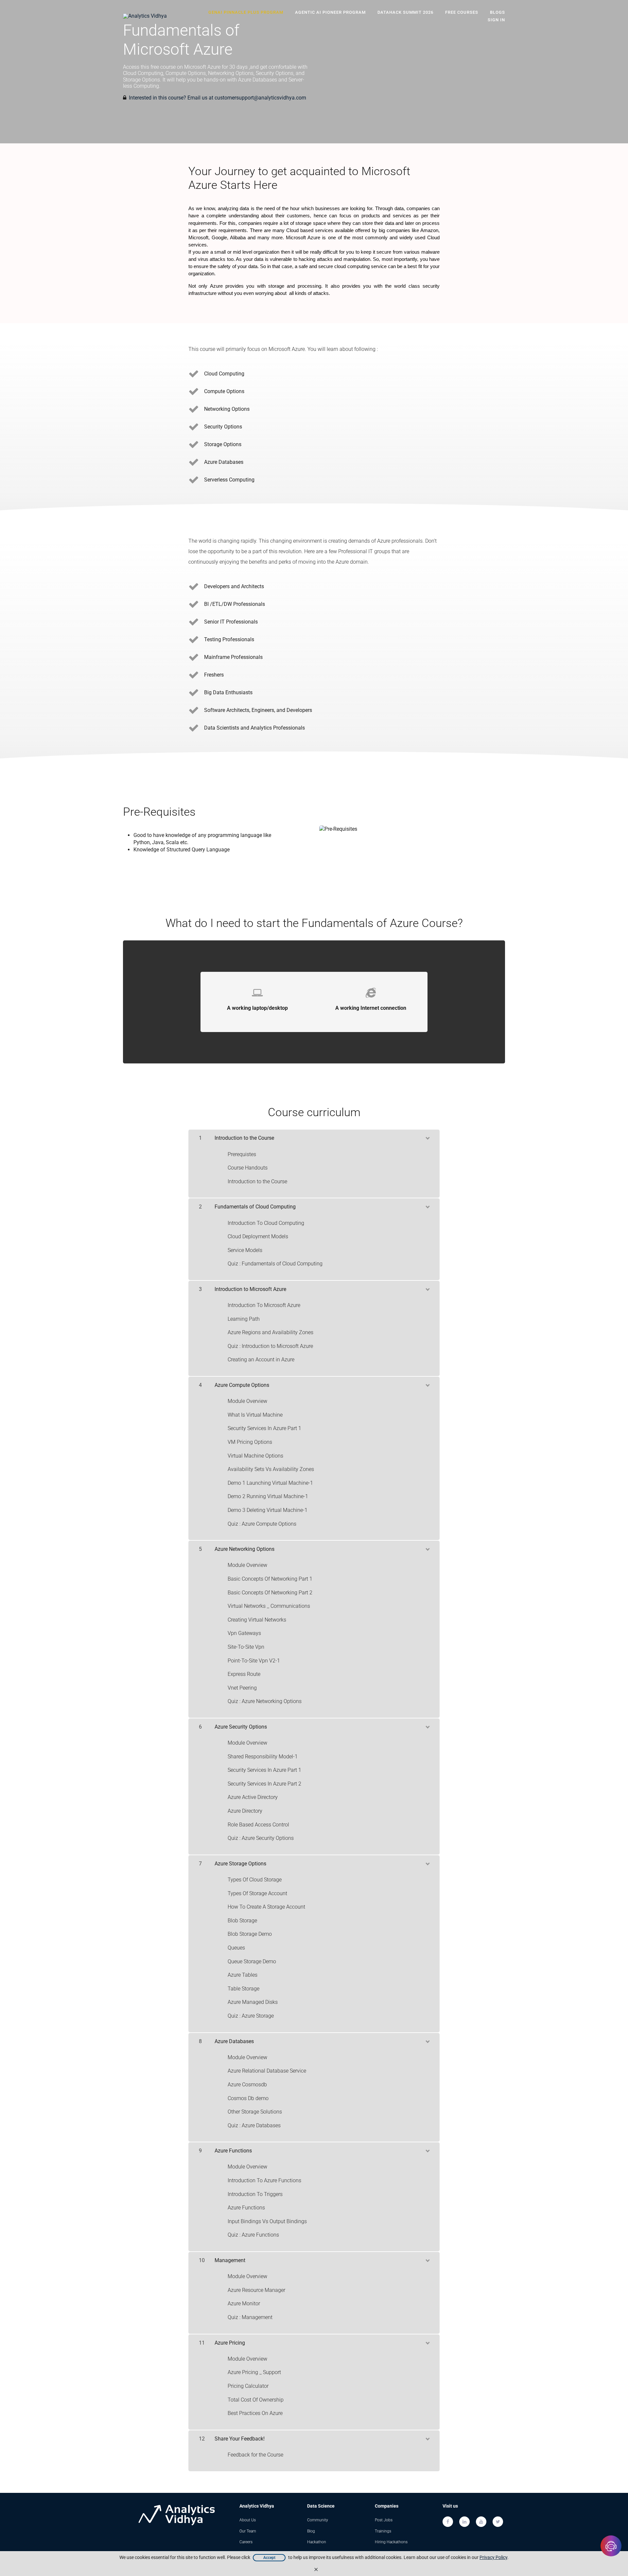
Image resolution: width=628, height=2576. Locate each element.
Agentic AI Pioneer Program (330, 12)
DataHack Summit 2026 (405, 12)
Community (318, 2520)
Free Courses (462, 12)
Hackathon (317, 2542)
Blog (311, 2531)
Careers (246, 2542)
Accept (269, 2558)
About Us (248, 2520)
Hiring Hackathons (391, 2542)
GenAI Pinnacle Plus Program (246, 12)
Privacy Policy (493, 2557)
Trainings (383, 2531)
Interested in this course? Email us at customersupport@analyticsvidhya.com (218, 98)
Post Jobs (384, 2520)
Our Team (248, 2531)
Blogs (497, 12)
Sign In (496, 20)
